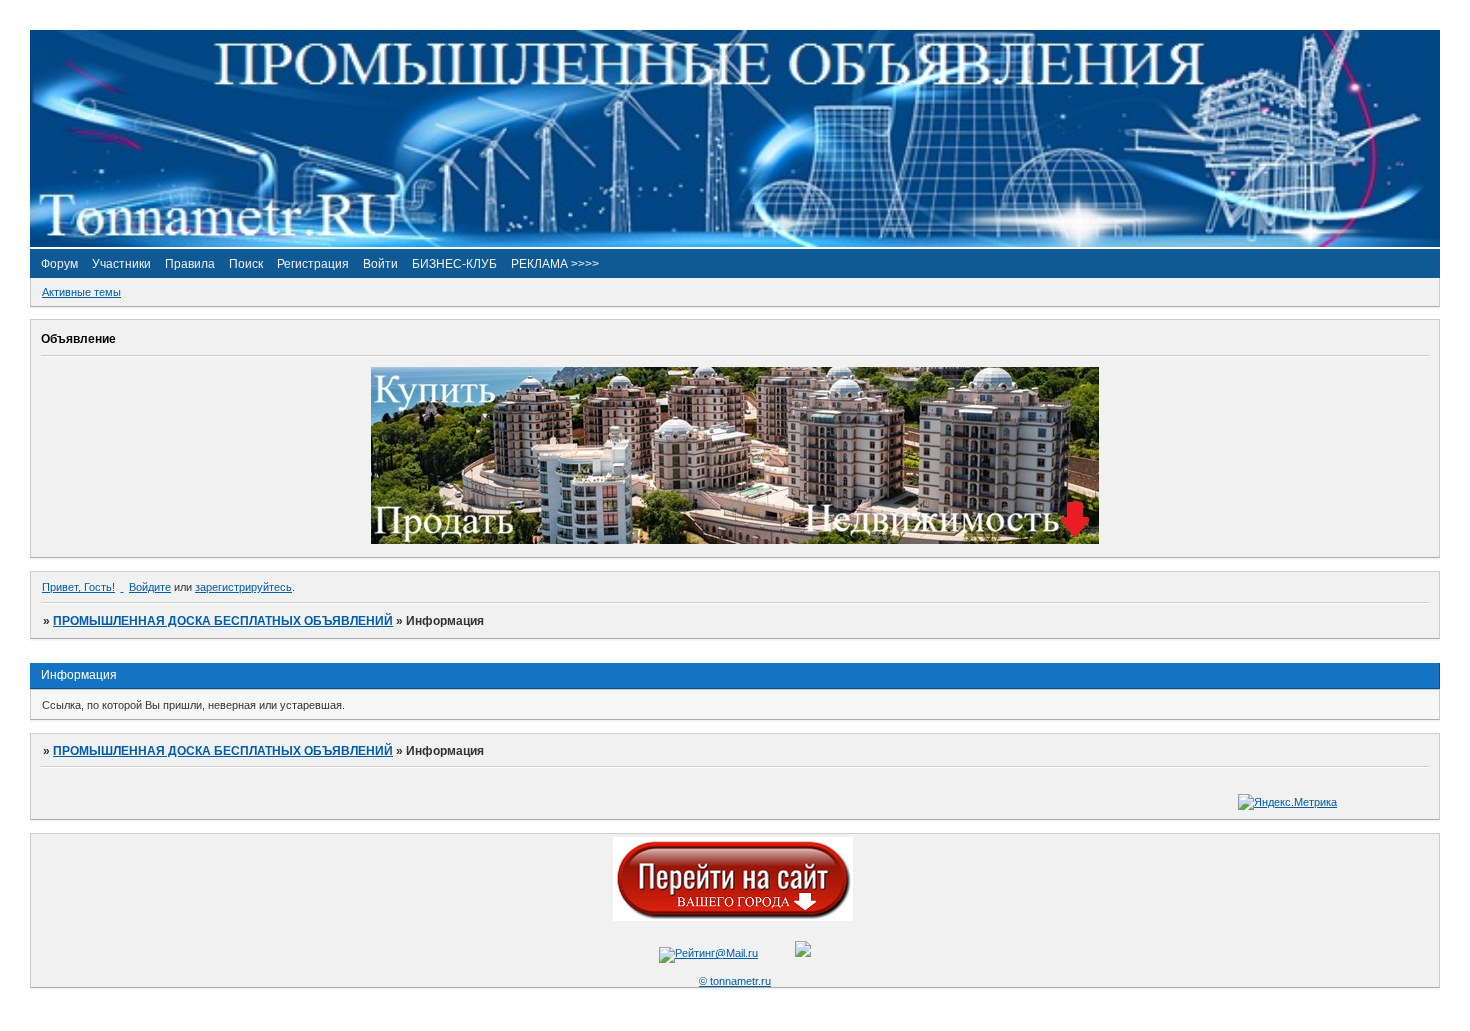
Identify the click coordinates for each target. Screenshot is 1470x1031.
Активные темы (81, 292)
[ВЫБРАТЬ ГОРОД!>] (733, 917)
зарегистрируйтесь (243, 587)
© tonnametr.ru (735, 981)
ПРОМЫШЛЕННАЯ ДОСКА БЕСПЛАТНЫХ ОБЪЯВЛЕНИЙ (223, 621)
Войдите (150, 587)
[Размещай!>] (735, 540)
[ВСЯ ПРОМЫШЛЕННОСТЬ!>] (735, 243)
